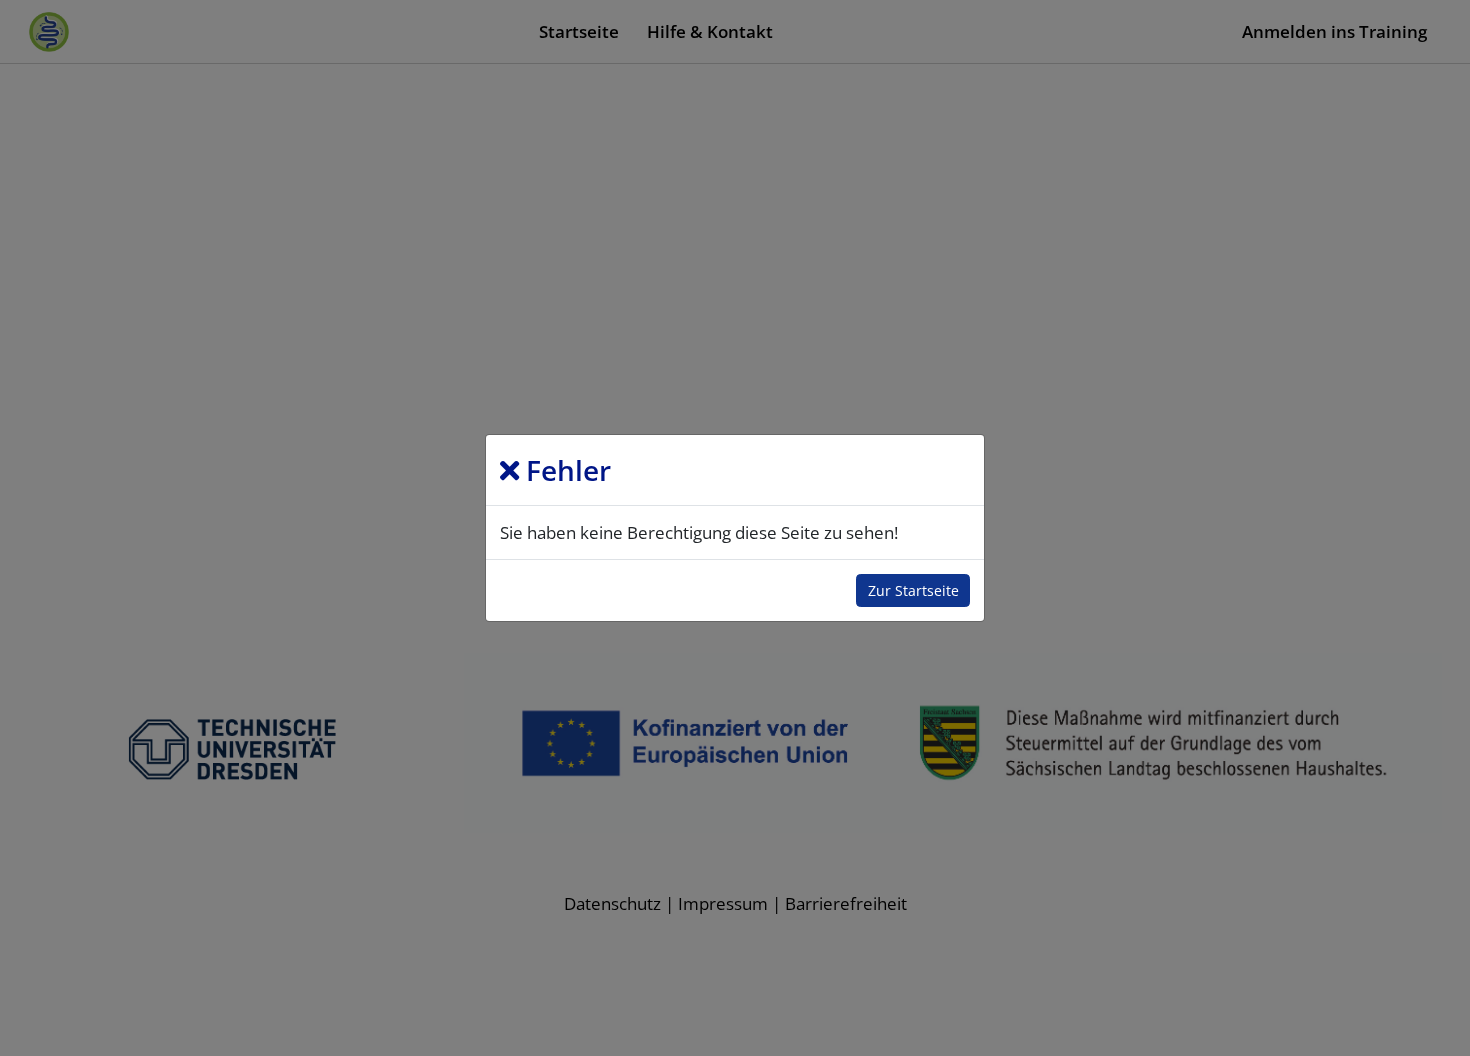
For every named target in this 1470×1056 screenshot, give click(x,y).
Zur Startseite (913, 590)
